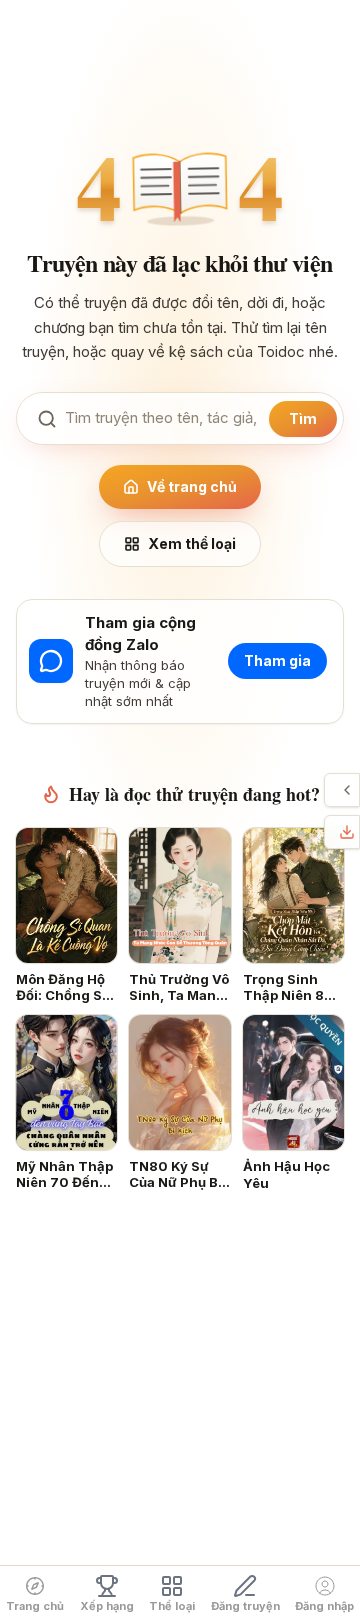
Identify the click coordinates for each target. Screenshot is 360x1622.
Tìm (303, 418)
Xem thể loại (192, 543)
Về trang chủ (192, 486)
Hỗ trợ (330, 790)
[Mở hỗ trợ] (347, 790)
